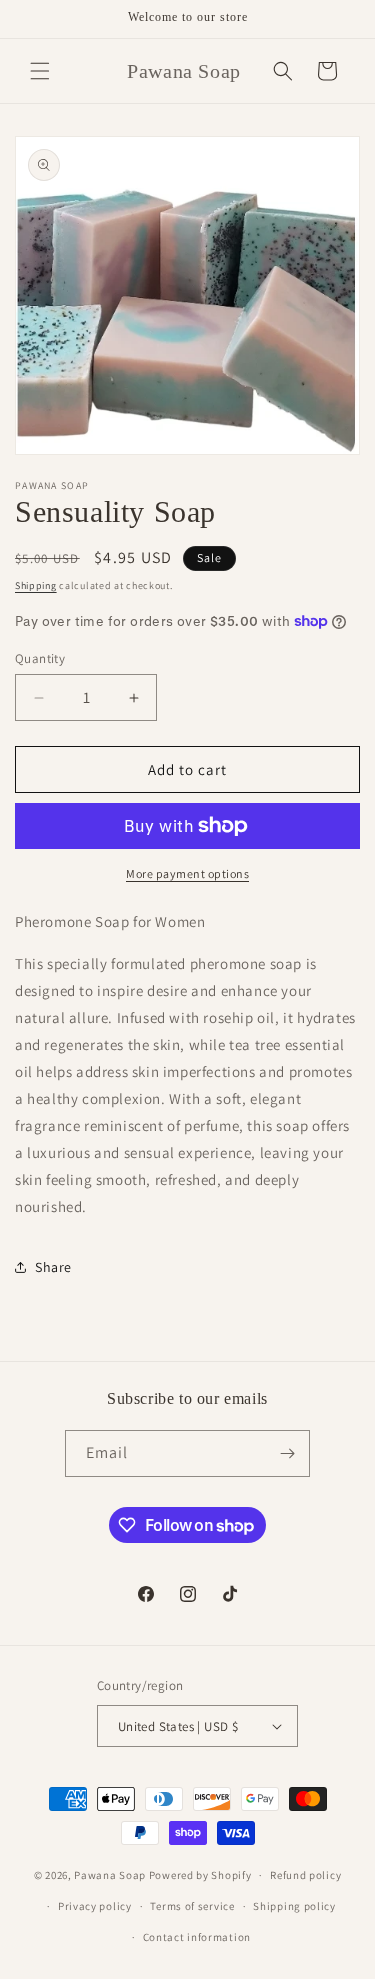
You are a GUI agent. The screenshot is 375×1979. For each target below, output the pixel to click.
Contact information (197, 1937)
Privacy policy (95, 1906)
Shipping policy (294, 1906)
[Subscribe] (287, 1453)
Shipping (36, 585)
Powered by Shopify (200, 1875)
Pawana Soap (110, 1875)
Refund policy (305, 1875)
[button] (40, 71)
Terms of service (192, 1906)
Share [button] (53, 1267)
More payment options (187, 873)
